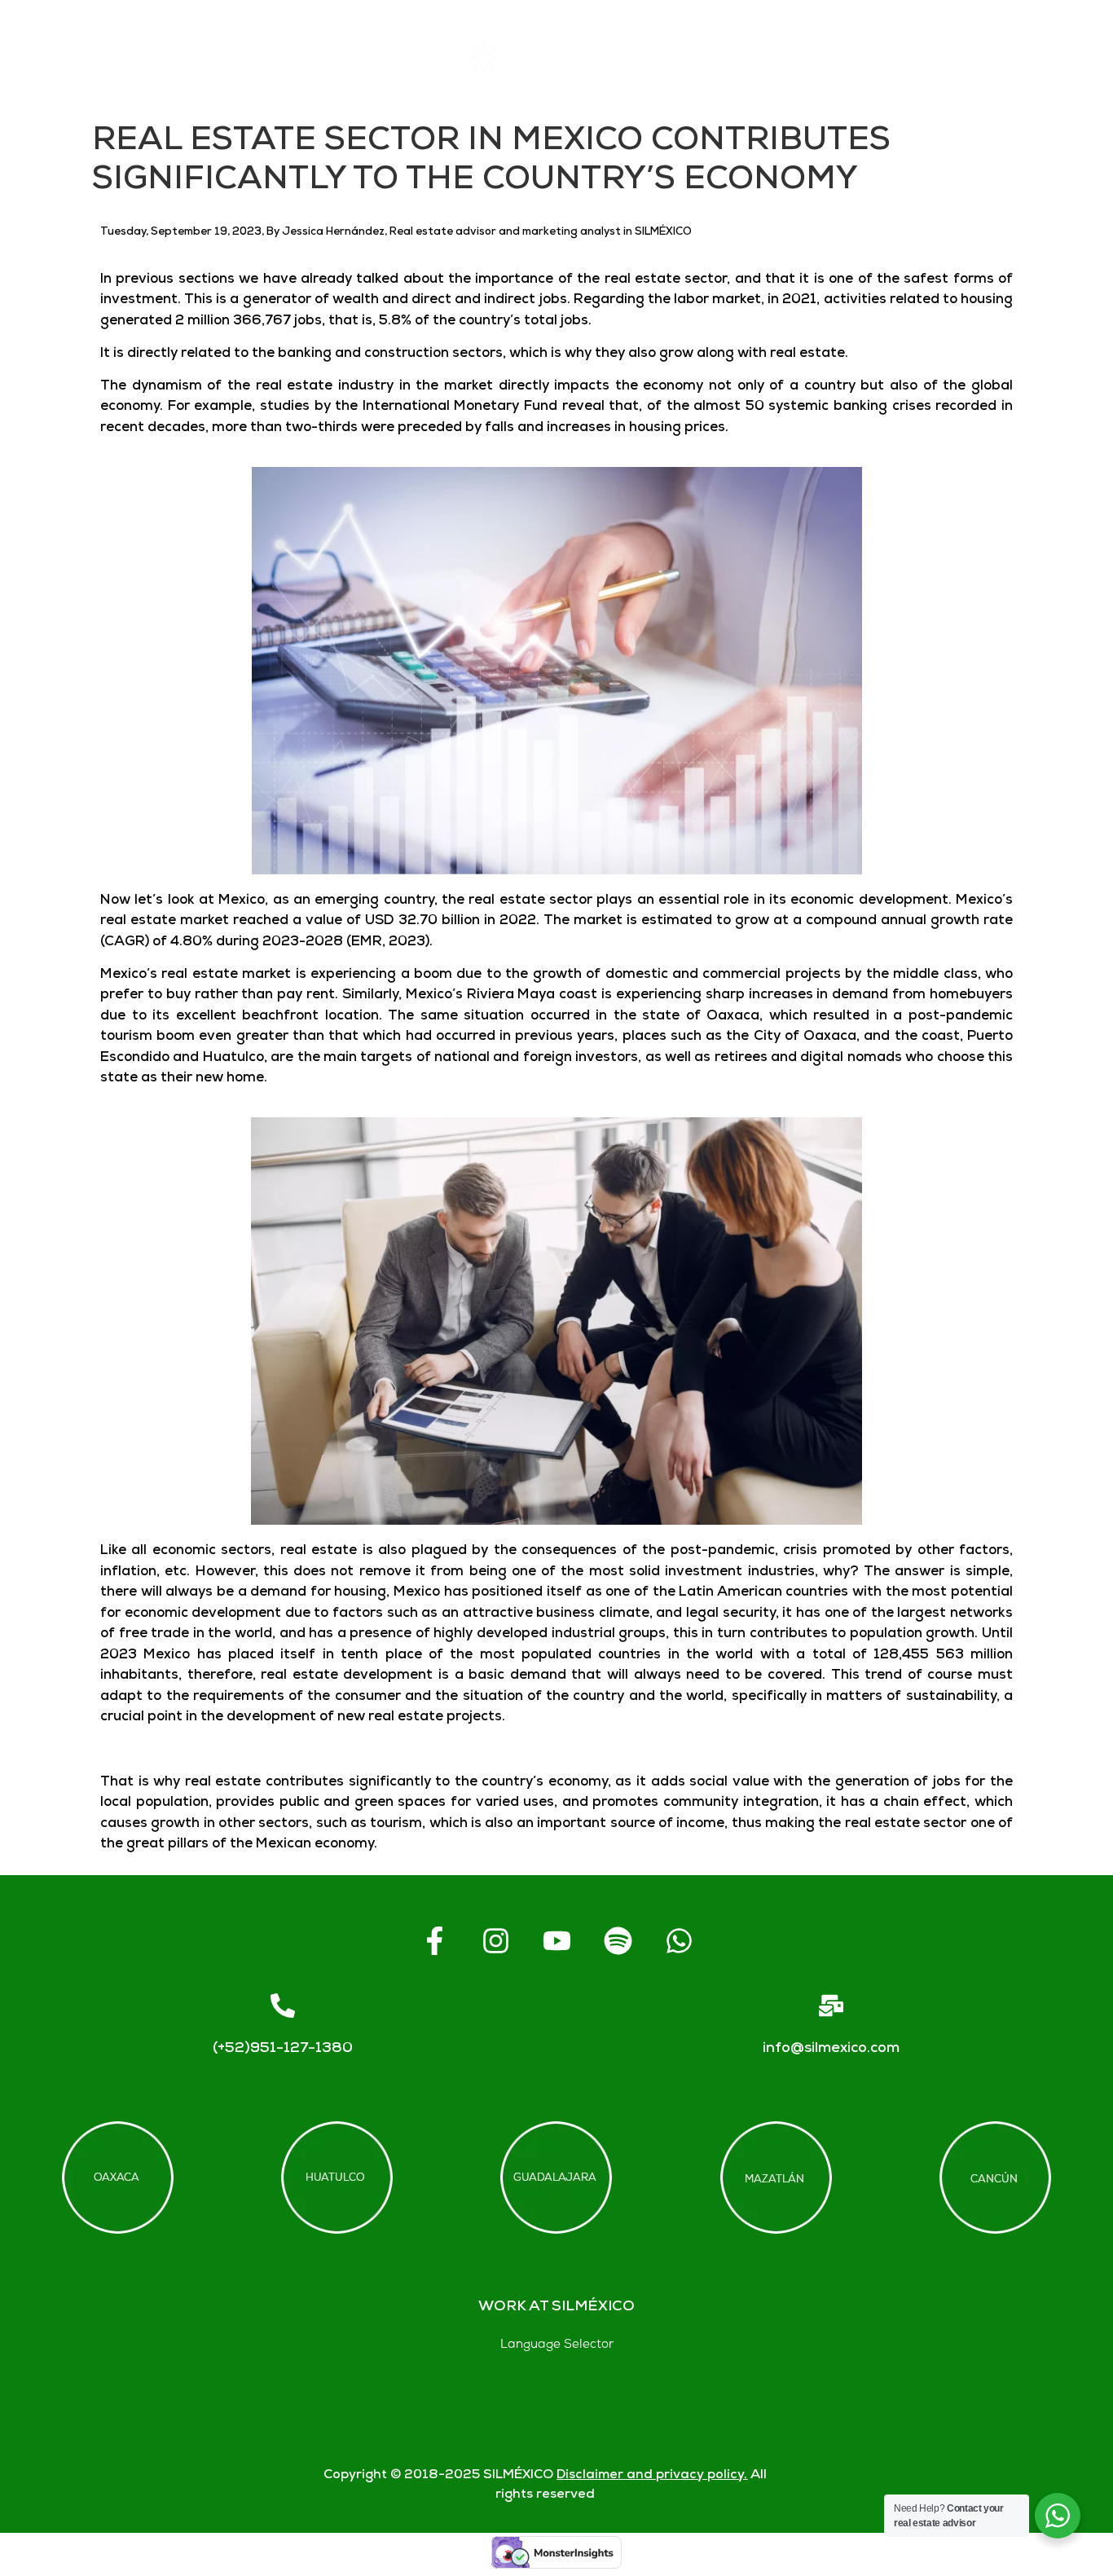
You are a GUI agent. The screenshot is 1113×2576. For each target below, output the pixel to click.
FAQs (816, 57)
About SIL (673, 57)
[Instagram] (495, 1940)
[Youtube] (556, 1940)
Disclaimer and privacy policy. (652, 2475)
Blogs (1065, 57)
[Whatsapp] (679, 1940)
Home (387, 57)
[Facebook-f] (434, 1940)
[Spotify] (618, 1940)
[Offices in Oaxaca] (118, 2177)
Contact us (940, 57)
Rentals (524, 57)
